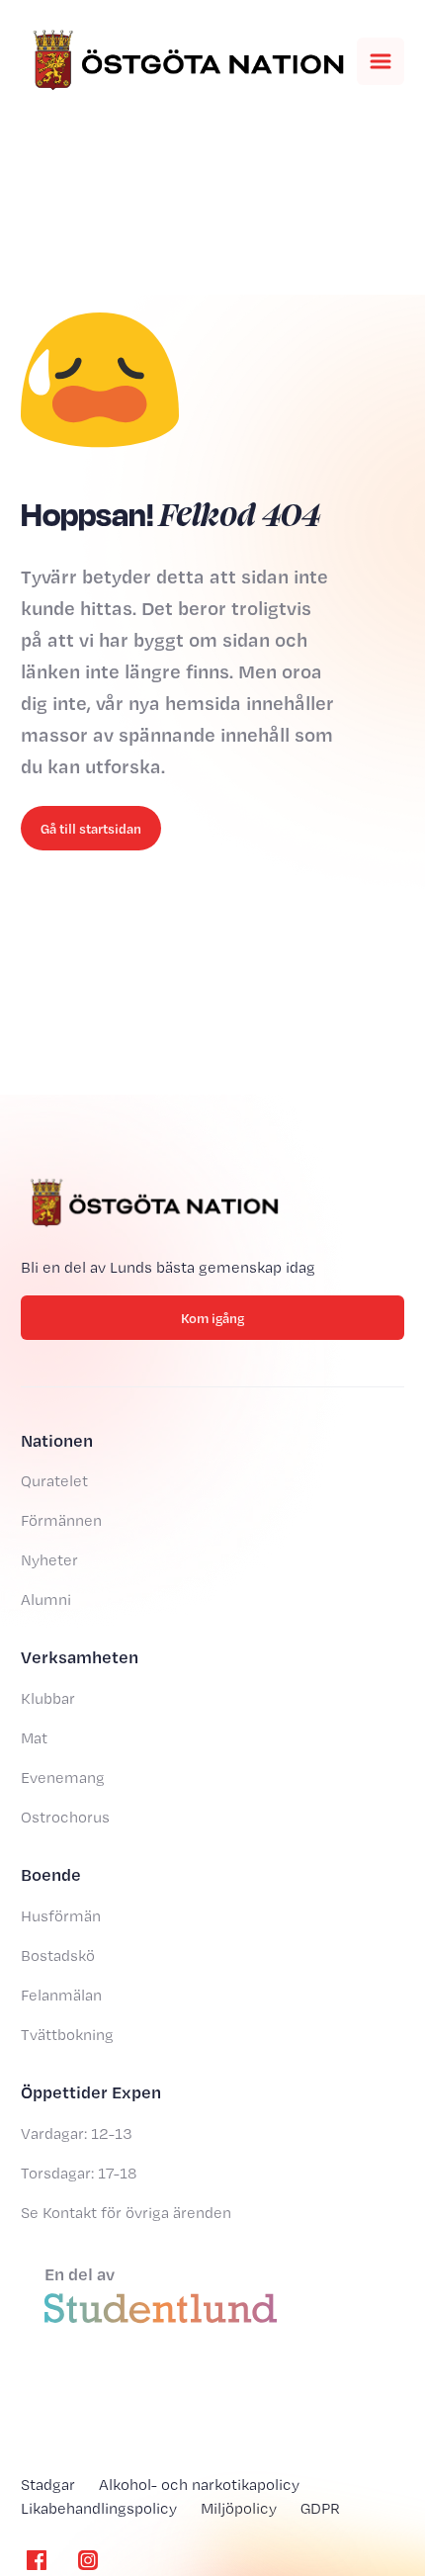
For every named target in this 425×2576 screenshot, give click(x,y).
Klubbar (48, 1698)
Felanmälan (61, 1995)
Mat (34, 1738)
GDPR (320, 2508)
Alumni (46, 1599)
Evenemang (63, 1777)
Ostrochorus (65, 1817)
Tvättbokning (67, 2035)
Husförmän (61, 1916)
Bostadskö (58, 1955)
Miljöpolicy (239, 2508)
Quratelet (54, 1481)
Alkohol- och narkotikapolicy (199, 2485)
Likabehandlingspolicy (99, 2508)
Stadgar (48, 2485)
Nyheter (49, 1560)
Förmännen (61, 1520)
